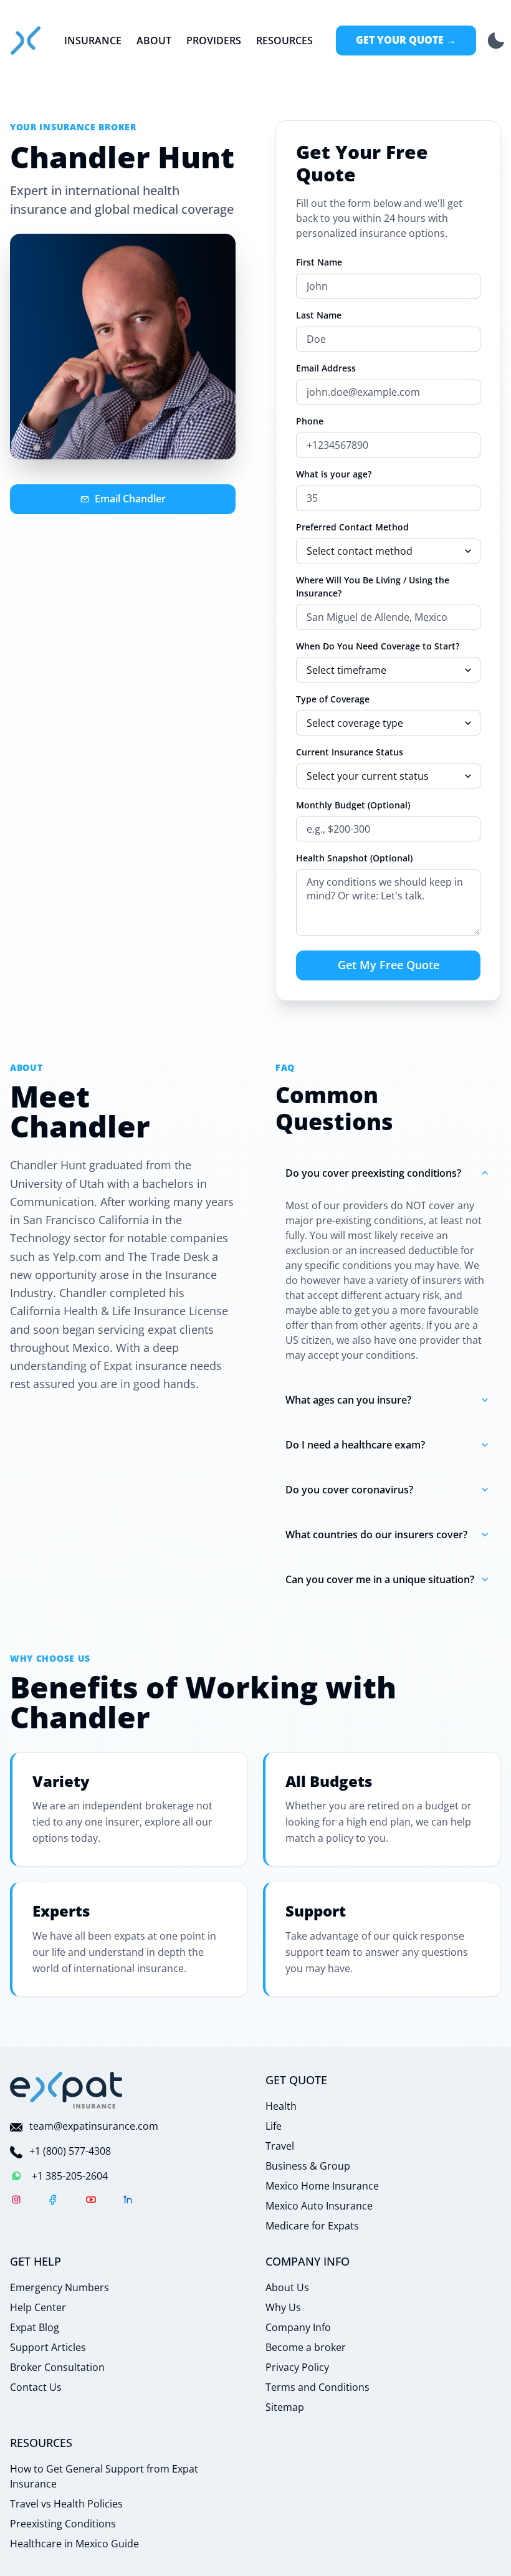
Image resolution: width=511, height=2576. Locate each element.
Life (274, 2126)
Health (281, 2106)
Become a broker (306, 2347)
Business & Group (308, 2166)
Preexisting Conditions (63, 2524)
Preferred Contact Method (352, 527)
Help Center (38, 2307)
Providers (214, 41)
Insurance (93, 41)
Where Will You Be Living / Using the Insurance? (373, 587)
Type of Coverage (333, 699)
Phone (310, 421)
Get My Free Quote (389, 965)
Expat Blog (35, 2327)
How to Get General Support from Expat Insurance (104, 2476)
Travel (280, 2146)
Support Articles (48, 2347)
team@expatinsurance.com (94, 2126)
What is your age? (334, 474)
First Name (319, 262)
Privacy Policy (297, 2367)
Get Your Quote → (406, 40)
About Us (287, 2287)
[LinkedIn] (128, 2201)
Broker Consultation (57, 2367)
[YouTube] (91, 2201)
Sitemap (285, 2407)
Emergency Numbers (60, 2287)
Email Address (326, 368)
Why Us (283, 2307)
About (154, 41)
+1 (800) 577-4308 (70, 2151)
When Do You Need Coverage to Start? (378, 646)
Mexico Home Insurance (322, 2186)
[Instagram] (16, 2201)
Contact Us (36, 2387)
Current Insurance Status (350, 752)
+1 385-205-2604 (70, 2176)
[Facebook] (54, 2201)
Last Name (319, 315)
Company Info (298, 2327)
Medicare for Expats (312, 2226)
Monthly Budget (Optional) (353, 805)
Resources (284, 41)
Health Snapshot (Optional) (354, 858)
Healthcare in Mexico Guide (74, 2544)
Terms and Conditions (318, 2387)
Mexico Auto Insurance (319, 2206)
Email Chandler (130, 499)
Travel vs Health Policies (66, 2504)
